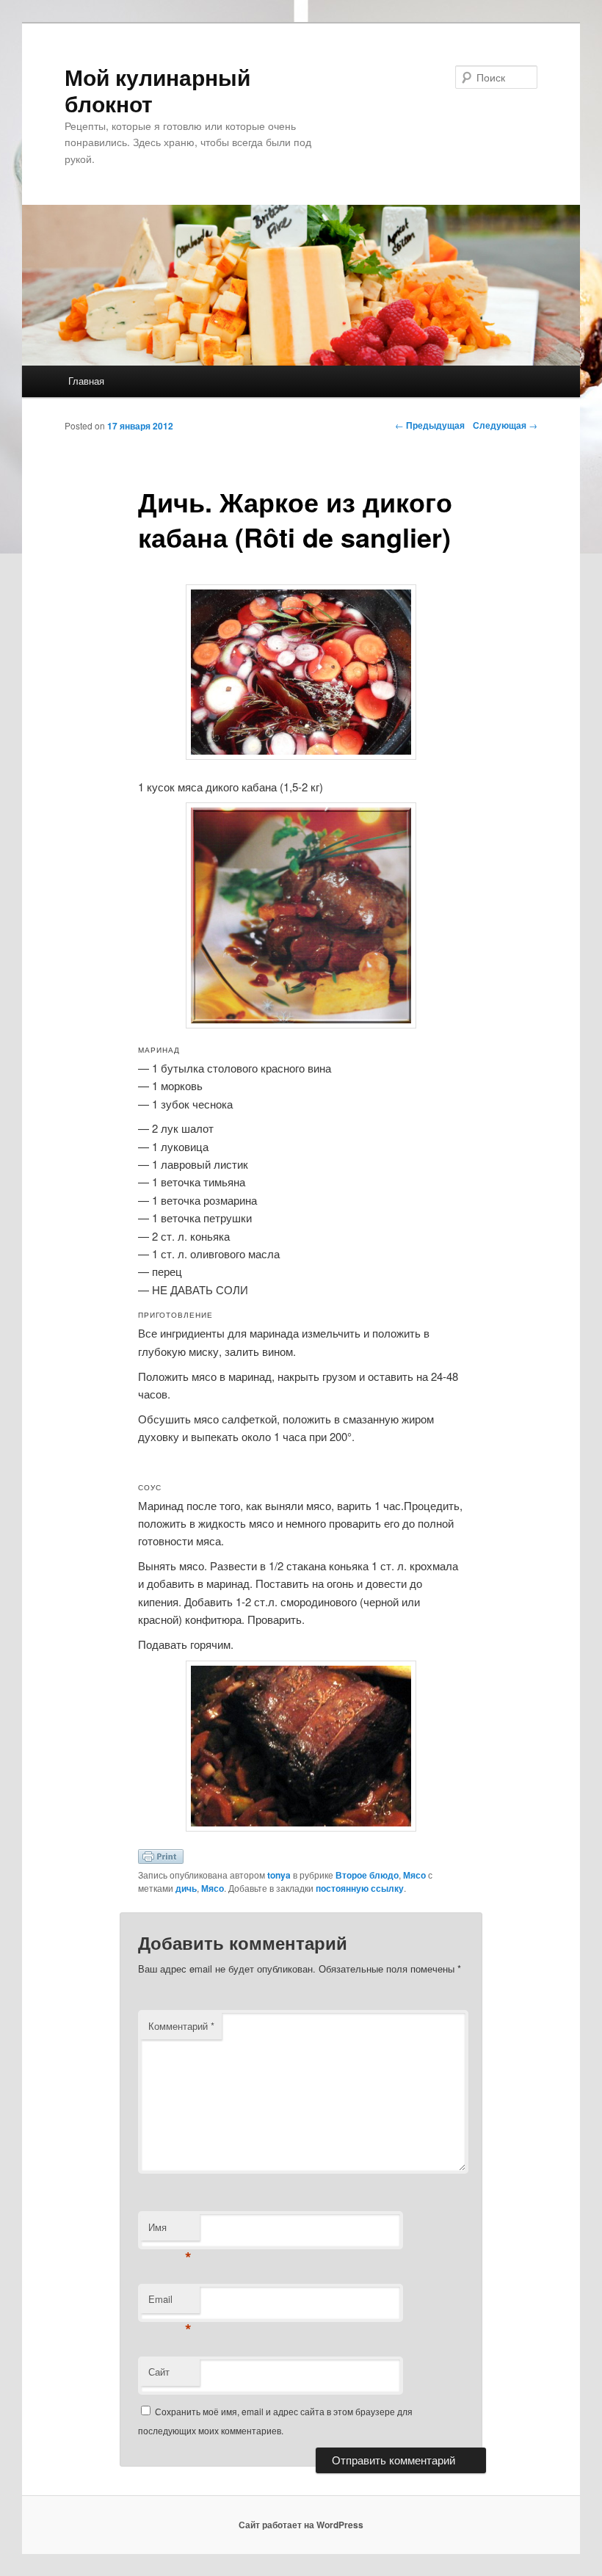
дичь (186, 1888)
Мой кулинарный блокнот (157, 90)
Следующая (505, 425)
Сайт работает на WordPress (301, 2525)
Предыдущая (430, 425)
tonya (279, 1875)
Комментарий (181, 2026)
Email (170, 2303)
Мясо (414, 1875)
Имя (170, 2231)
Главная (86, 381)
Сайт (159, 2372)
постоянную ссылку (360, 1888)
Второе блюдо (367, 1875)
